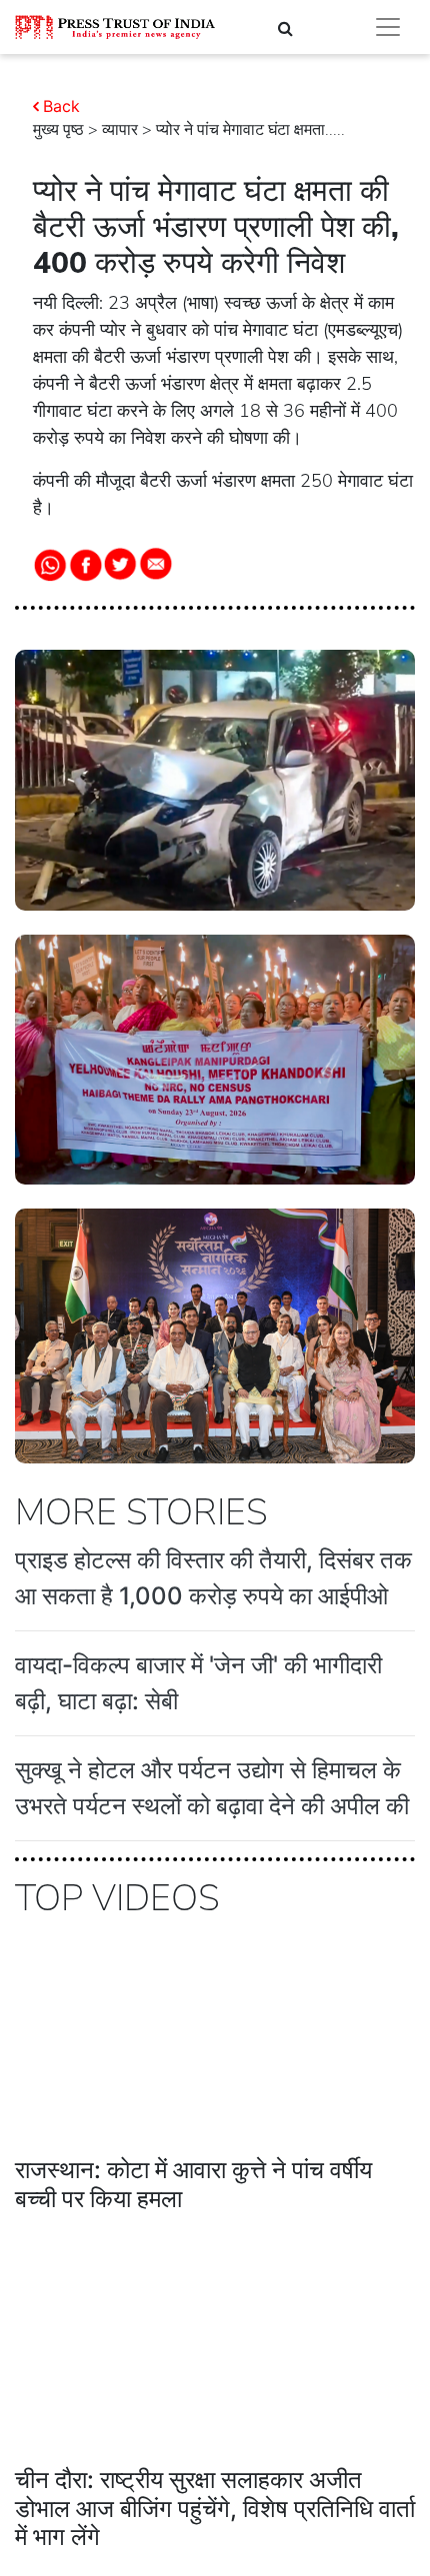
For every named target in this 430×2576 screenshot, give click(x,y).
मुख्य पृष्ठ (58, 130)
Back (61, 106)
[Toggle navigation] (388, 27)
